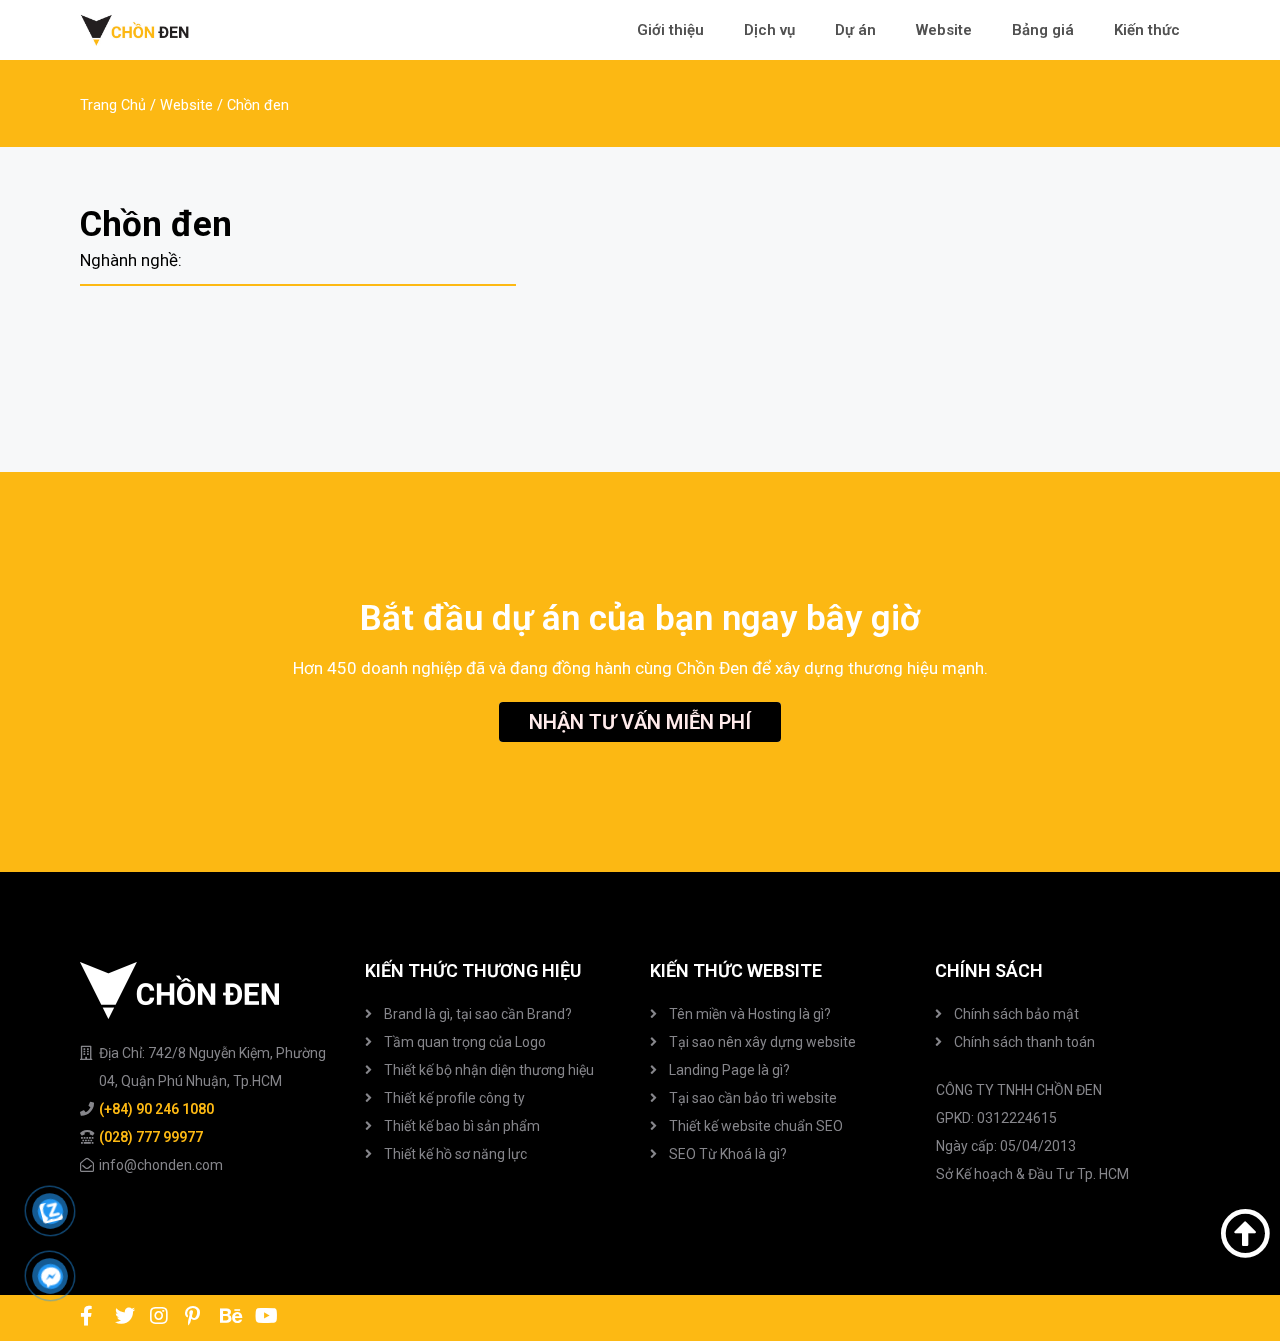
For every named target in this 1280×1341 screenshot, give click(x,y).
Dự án (855, 30)
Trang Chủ (113, 105)
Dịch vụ (769, 30)
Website (944, 30)
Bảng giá (1043, 30)
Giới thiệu (670, 30)
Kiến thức (1147, 30)
